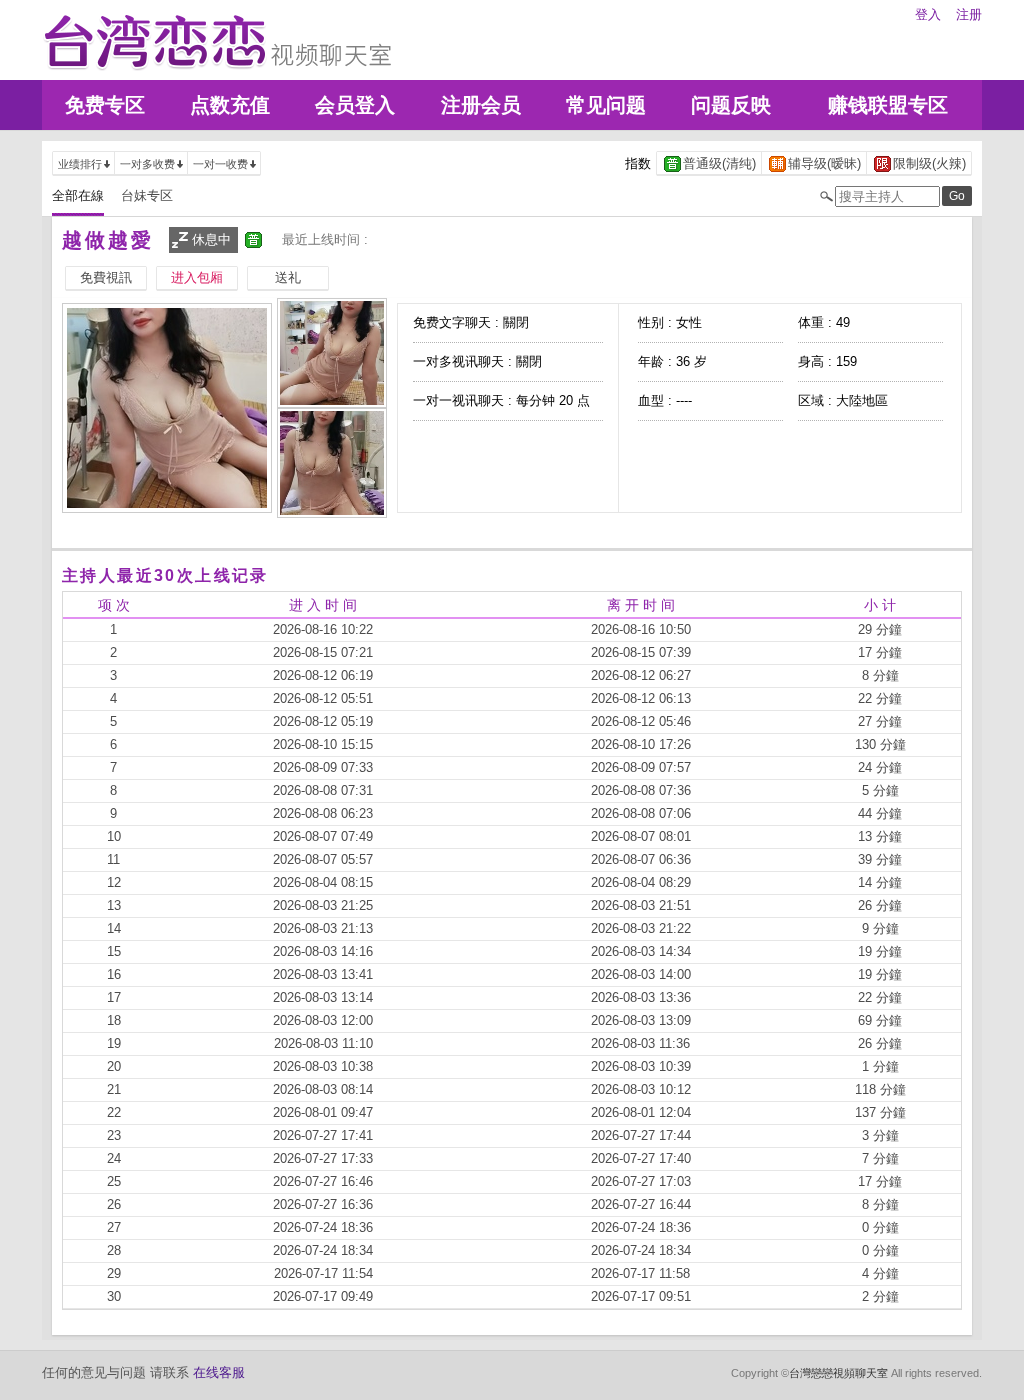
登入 (928, 14)
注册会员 (481, 105)
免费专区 (105, 105)
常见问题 (606, 105)
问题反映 (731, 105)
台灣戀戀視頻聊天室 (838, 1373)
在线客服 (219, 1372)
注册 (969, 14)
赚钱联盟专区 (888, 105)
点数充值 (230, 105)
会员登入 (355, 105)
